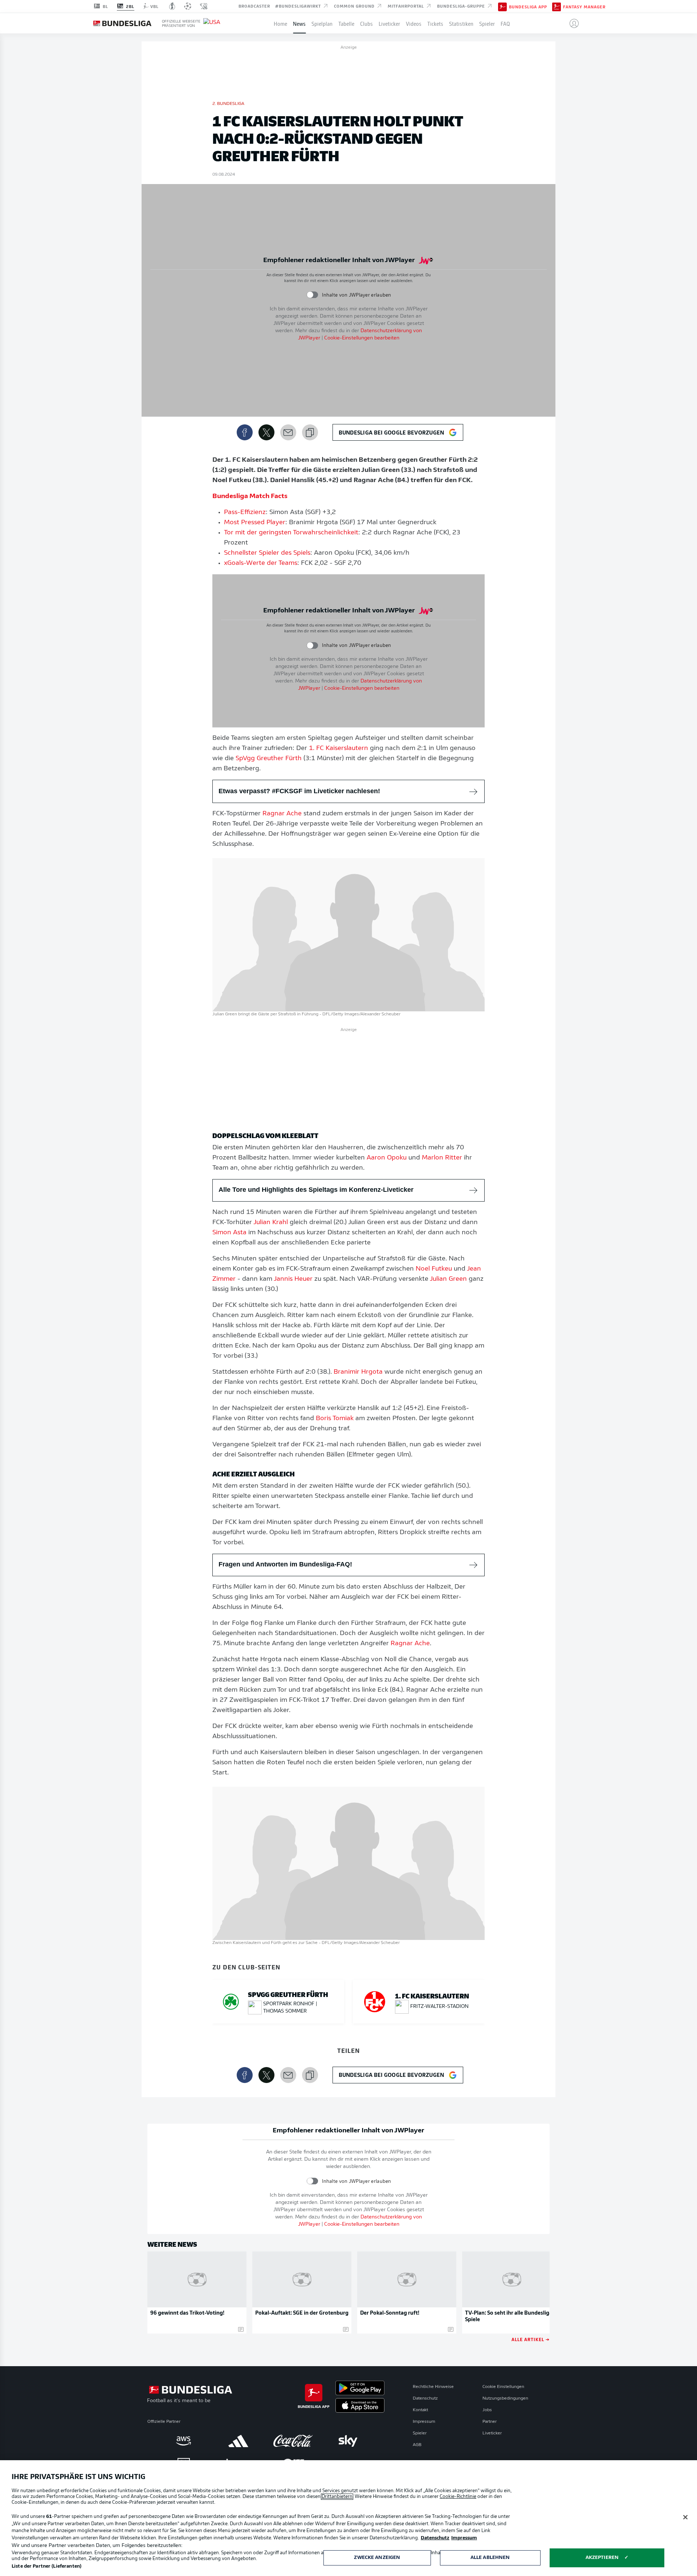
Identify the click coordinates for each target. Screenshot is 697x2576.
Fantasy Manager (584, 7)
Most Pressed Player (255, 523)
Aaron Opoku (387, 1158)
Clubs (366, 23)
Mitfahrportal (407, 6)
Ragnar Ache (282, 814)
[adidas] (238, 2441)
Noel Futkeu (434, 1269)
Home (280, 23)
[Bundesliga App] (502, 6)
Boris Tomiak (335, 1419)
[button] (571, 23)
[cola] (293, 2441)
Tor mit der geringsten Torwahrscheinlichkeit (291, 533)
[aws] (184, 2441)
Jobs (487, 2410)
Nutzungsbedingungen (505, 2398)
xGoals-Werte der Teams (261, 563)
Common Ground (355, 6)
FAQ (505, 23)
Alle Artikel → (531, 2339)
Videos (414, 23)
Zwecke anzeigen (377, 2558)
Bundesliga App (528, 7)
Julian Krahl (271, 1223)
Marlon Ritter (442, 1158)
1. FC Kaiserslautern (339, 749)
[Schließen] (685, 2517)
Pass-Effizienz (245, 513)
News (299, 23)
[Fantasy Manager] (557, 6)
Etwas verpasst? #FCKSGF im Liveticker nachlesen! (299, 791)
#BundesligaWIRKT (299, 6)
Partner (490, 2422)
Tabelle (346, 23)
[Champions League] (188, 6)
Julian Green (448, 1279)
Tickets (435, 23)
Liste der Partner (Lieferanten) (46, 2566)
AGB (417, 2445)
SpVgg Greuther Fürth (269, 759)
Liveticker (389, 23)
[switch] (312, 295)
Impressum (424, 2422)
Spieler (487, 23)
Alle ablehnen (490, 2558)
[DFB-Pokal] (172, 6)
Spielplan (322, 23)
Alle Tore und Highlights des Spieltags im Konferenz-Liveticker (316, 1190)
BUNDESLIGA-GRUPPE (462, 6)
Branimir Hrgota (358, 1372)
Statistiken (461, 23)
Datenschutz (425, 2398)
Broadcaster (254, 6)
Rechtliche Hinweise (433, 2387)
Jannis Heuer (293, 1279)
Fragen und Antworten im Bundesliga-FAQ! (285, 1564)
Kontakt (420, 2410)
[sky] (348, 2441)
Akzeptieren (602, 2558)
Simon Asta (229, 1233)
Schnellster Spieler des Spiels (267, 553)
